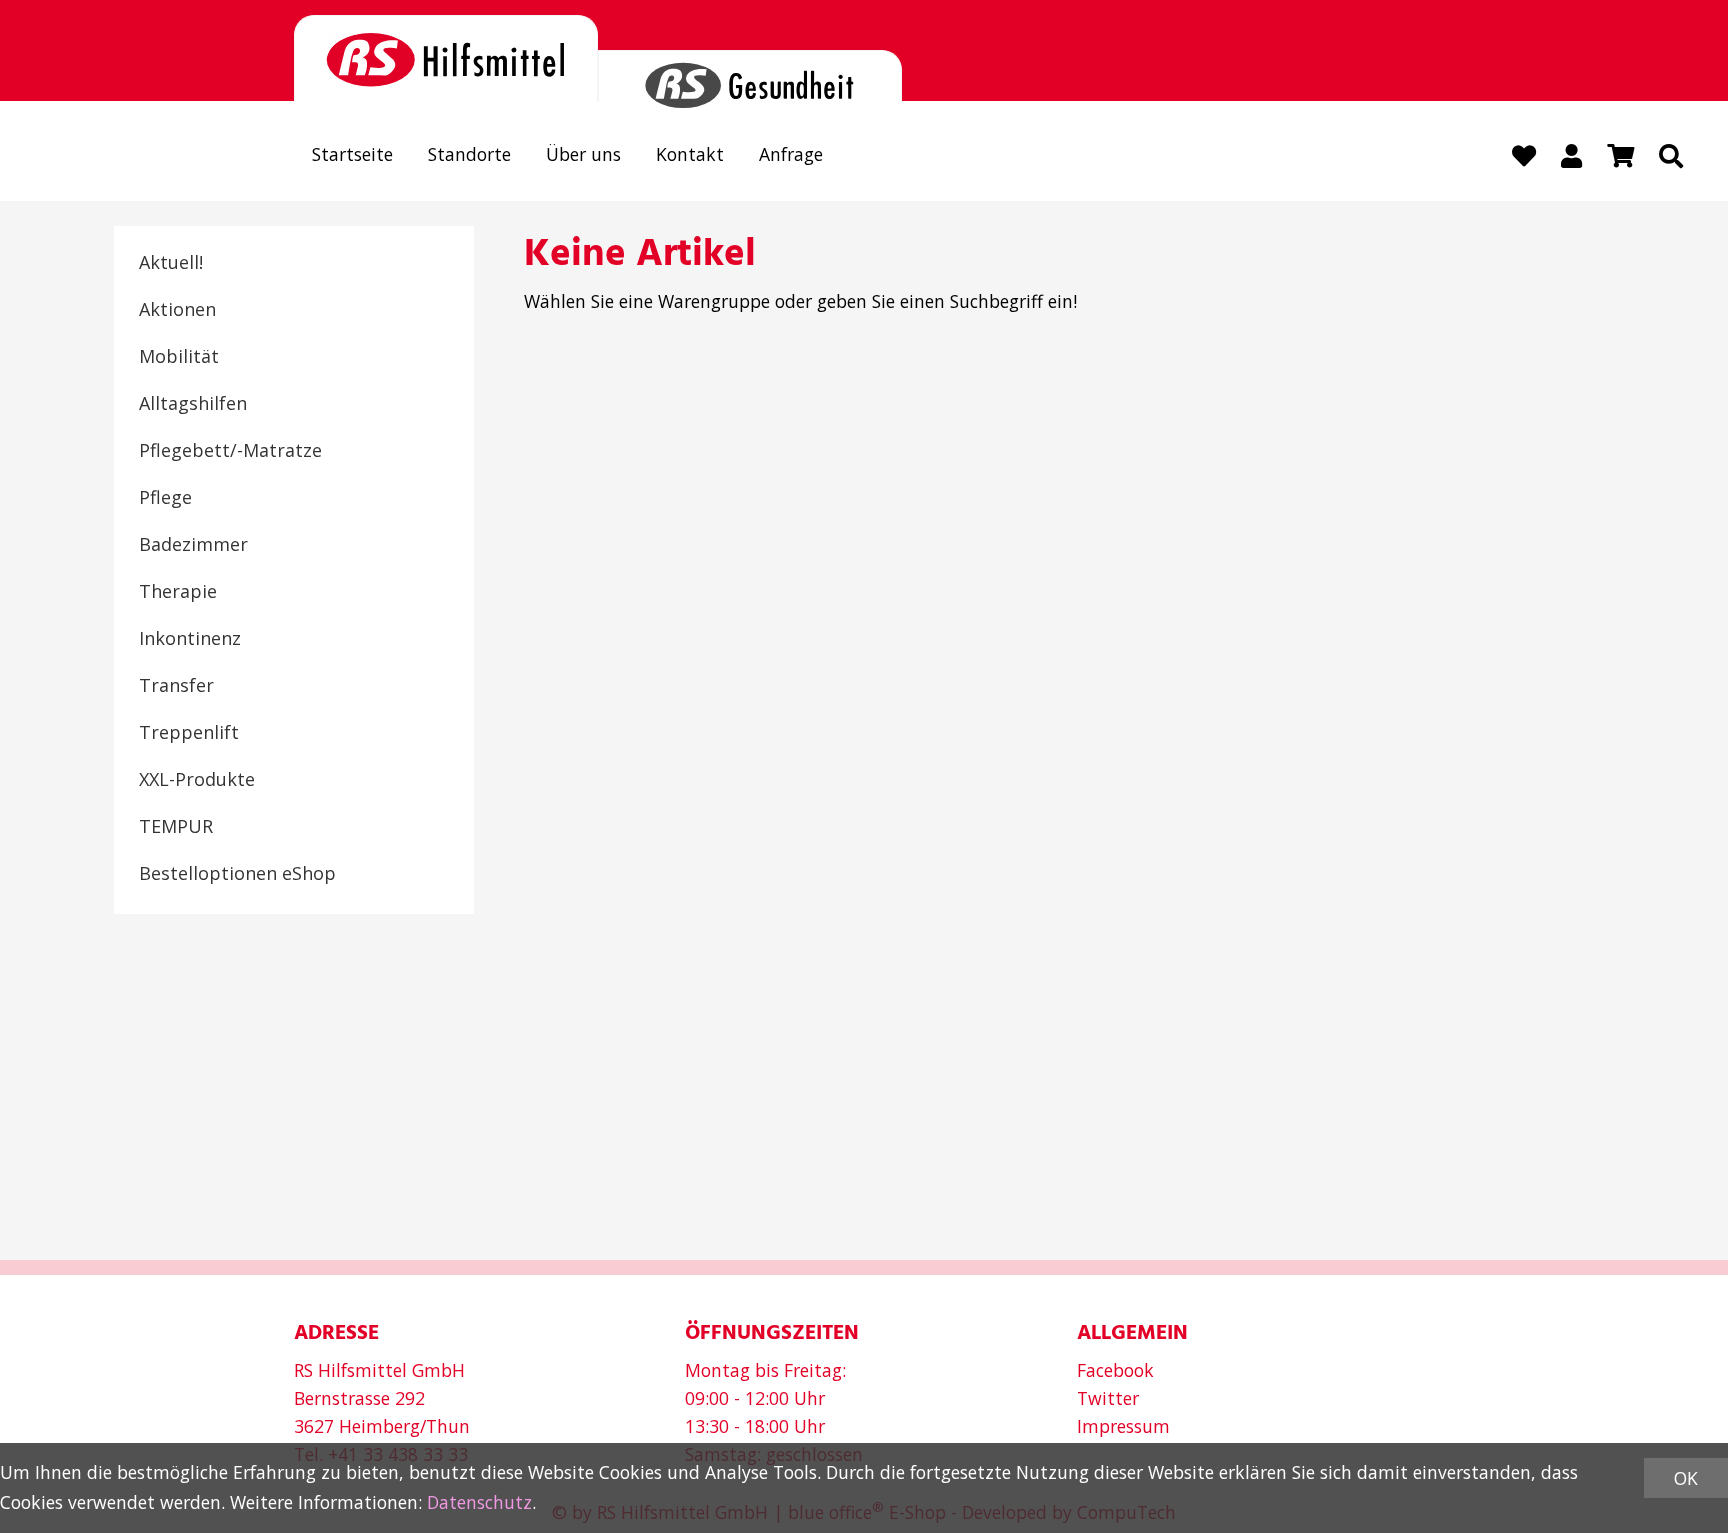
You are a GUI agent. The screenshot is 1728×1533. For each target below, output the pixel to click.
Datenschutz (479, 1502)
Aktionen (177, 309)
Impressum (1123, 1426)
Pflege (165, 497)
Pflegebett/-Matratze (230, 450)
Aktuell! (171, 262)
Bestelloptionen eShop (237, 873)
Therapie (178, 591)
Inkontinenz (190, 638)
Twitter (1108, 1398)
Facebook (1115, 1370)
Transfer (176, 685)
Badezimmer (193, 544)
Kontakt (690, 154)
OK (1686, 1478)
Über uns (583, 154)
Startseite (352, 154)
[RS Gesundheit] (750, 76)
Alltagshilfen (193, 403)
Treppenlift (189, 732)
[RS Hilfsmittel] (446, 58)
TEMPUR (176, 826)
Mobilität (179, 356)
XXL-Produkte (197, 779)
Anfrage (791, 154)
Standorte (469, 154)
